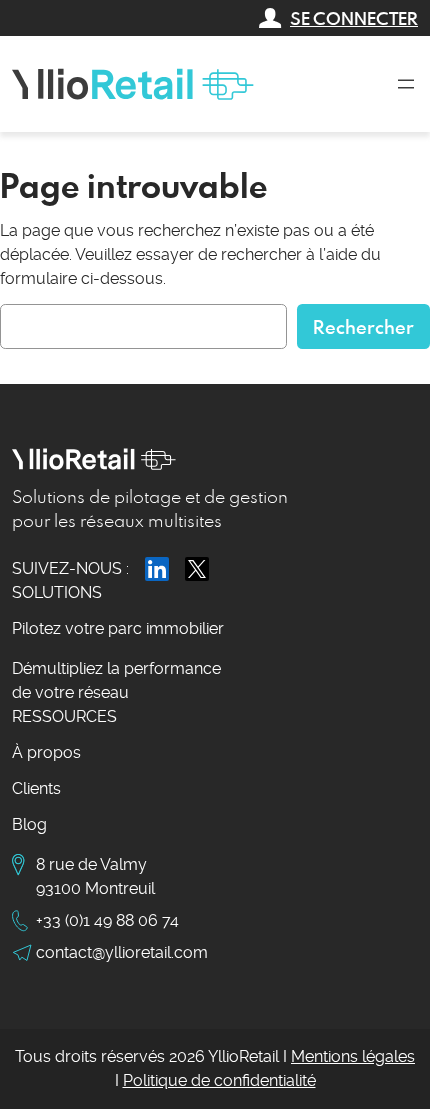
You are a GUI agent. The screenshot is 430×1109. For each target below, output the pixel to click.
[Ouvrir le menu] (406, 84)
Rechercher (363, 326)
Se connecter (354, 18)
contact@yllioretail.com (122, 952)
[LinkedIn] (157, 569)
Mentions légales (353, 1056)
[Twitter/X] (197, 569)
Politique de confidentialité (219, 1080)
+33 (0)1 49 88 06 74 (107, 920)
